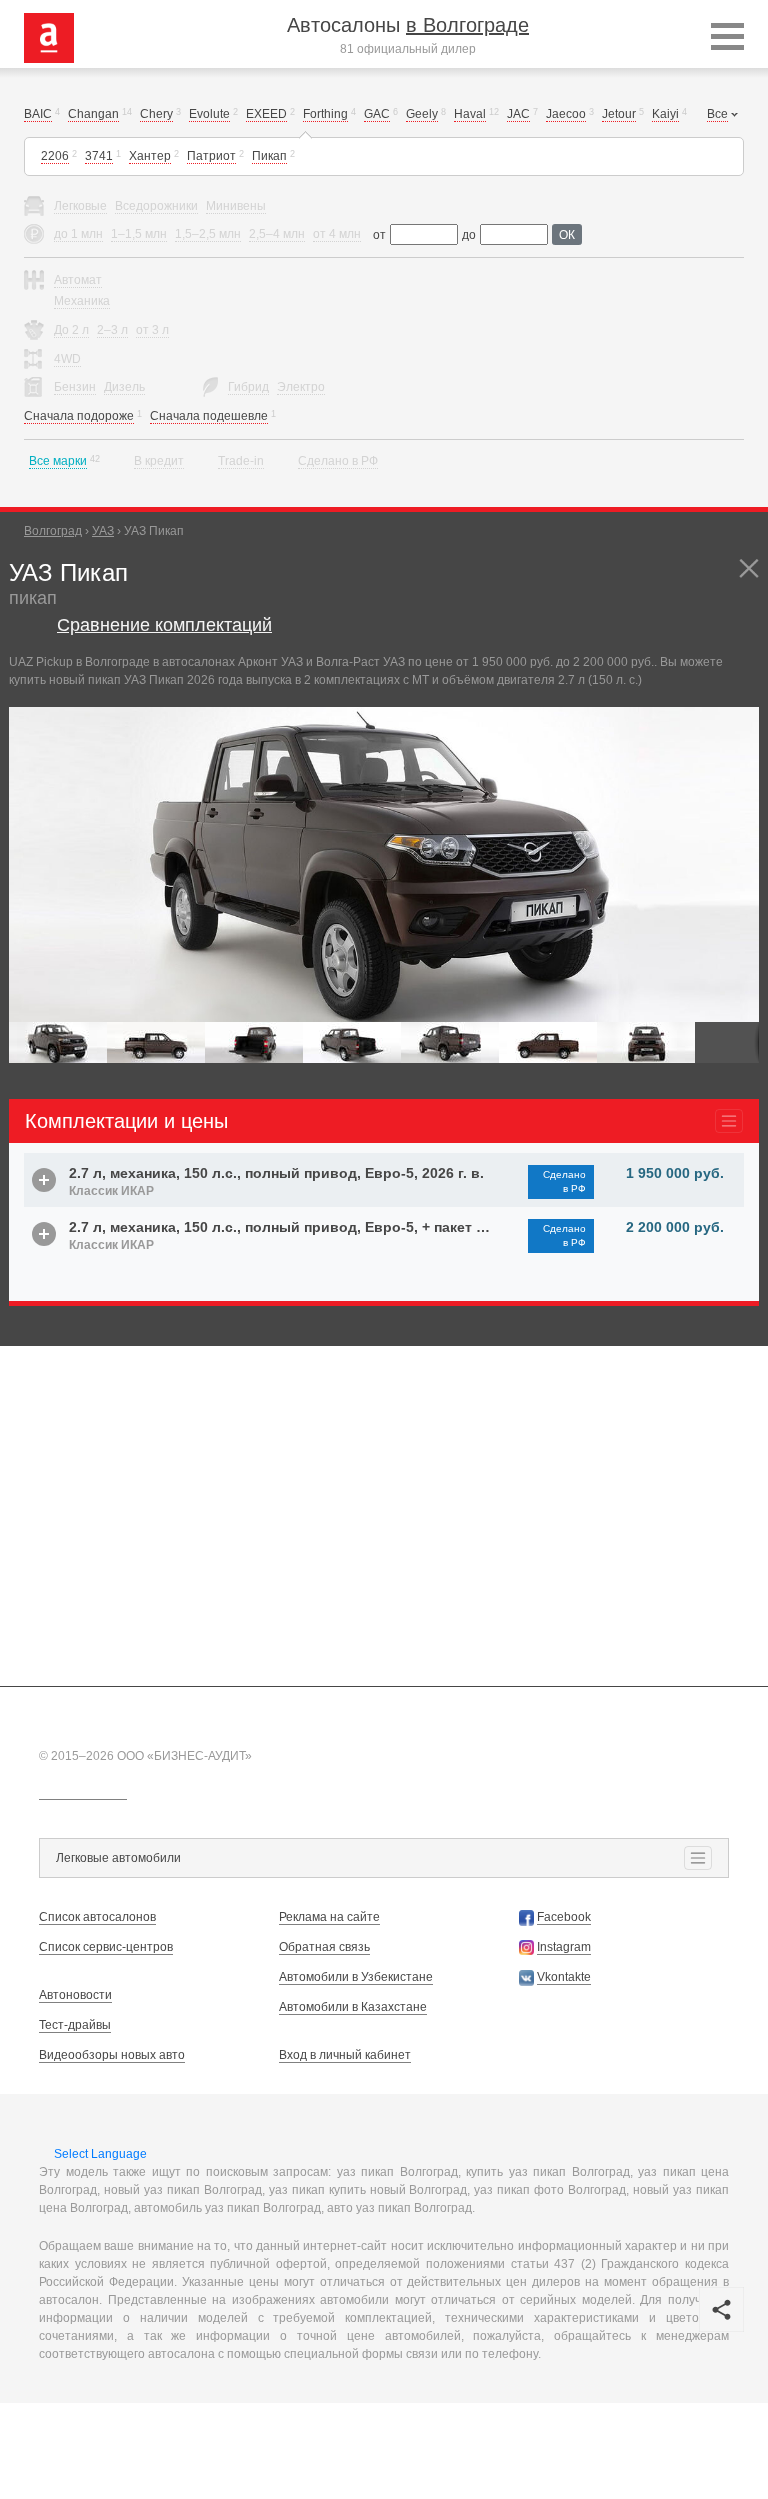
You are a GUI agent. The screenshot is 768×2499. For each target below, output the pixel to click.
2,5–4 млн (277, 234)
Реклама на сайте (329, 1917)
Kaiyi (665, 114)
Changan (93, 114)
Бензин (75, 387)
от (379, 235)
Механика (82, 301)
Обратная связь (324, 1947)
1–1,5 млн (139, 234)
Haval (470, 114)
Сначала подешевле (209, 416)
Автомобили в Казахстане (353, 2007)
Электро (301, 387)
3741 (99, 156)
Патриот (211, 156)
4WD (67, 359)
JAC (518, 114)
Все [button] (717, 114)
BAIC (38, 114)
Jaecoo (566, 114)
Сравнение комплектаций (164, 625)
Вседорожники (156, 206)
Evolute (209, 114)
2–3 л (112, 330)
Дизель (124, 387)
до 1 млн (78, 234)
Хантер (150, 156)
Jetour (619, 114)
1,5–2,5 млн (208, 234)
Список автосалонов (97, 1917)
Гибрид (248, 387)
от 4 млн (337, 234)
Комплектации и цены (126, 1121)
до (469, 235)
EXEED (266, 114)
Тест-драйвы (75, 2025)
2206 (55, 156)
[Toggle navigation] (727, 37)
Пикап (269, 156)
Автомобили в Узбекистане (356, 1977)
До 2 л (71, 330)
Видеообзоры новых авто (112, 2055)
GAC (377, 114)
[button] (741, 725)
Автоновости (75, 1995)
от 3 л (152, 330)
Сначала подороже (79, 416)
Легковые (80, 206)
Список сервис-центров (106, 1947)
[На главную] (49, 37)
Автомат (78, 280)
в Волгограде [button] (467, 25)
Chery (156, 114)
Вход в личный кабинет (345, 2055)
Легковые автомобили (118, 1858)
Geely (422, 114)
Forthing (325, 114)
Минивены (236, 206)
